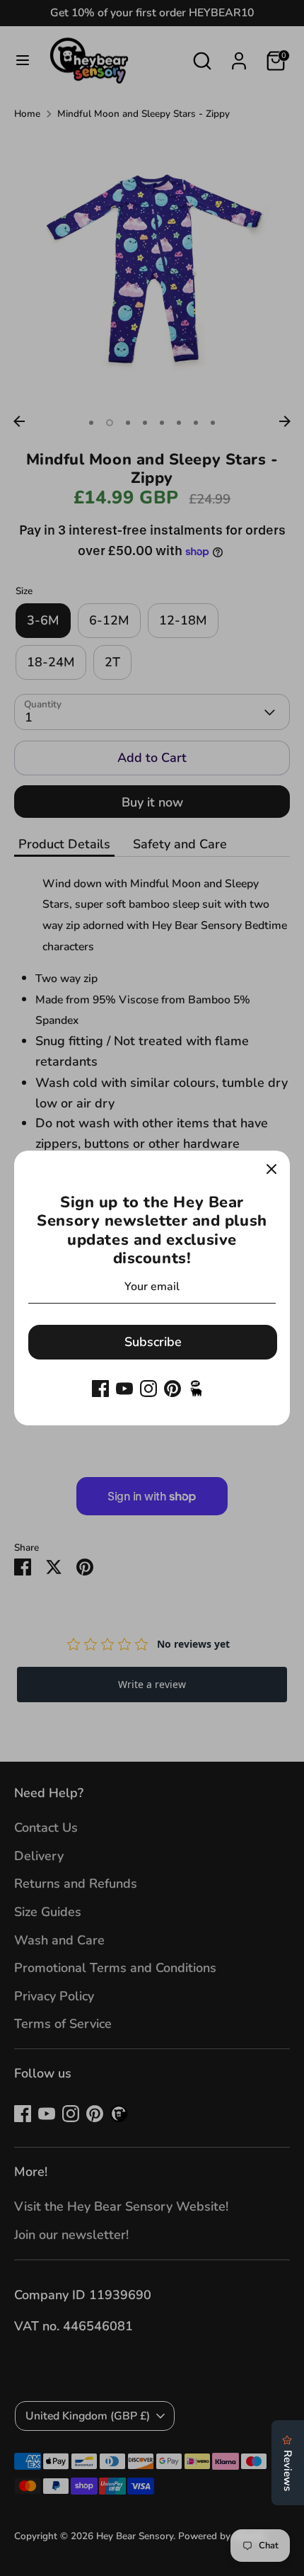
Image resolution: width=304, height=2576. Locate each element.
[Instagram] (148, 1389)
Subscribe (153, 1342)
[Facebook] (100, 1389)
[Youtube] (124, 1389)
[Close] (271, 1169)
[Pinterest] (173, 1389)
